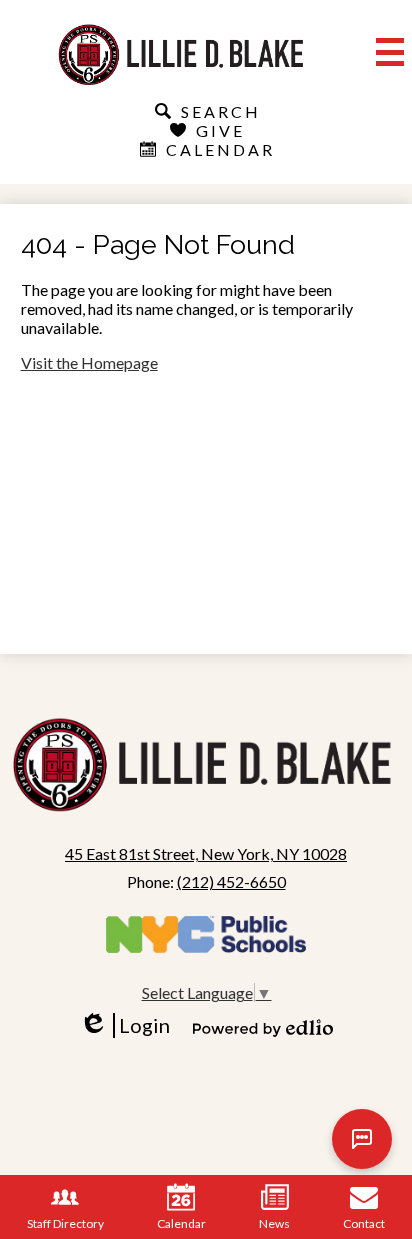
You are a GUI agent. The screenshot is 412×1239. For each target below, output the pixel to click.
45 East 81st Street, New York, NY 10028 (206, 853)
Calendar (181, 1223)
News (274, 1223)
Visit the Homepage (89, 362)
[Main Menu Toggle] (390, 52)
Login (131, 1025)
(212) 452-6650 (231, 881)
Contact (364, 1223)
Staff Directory (65, 1223)
